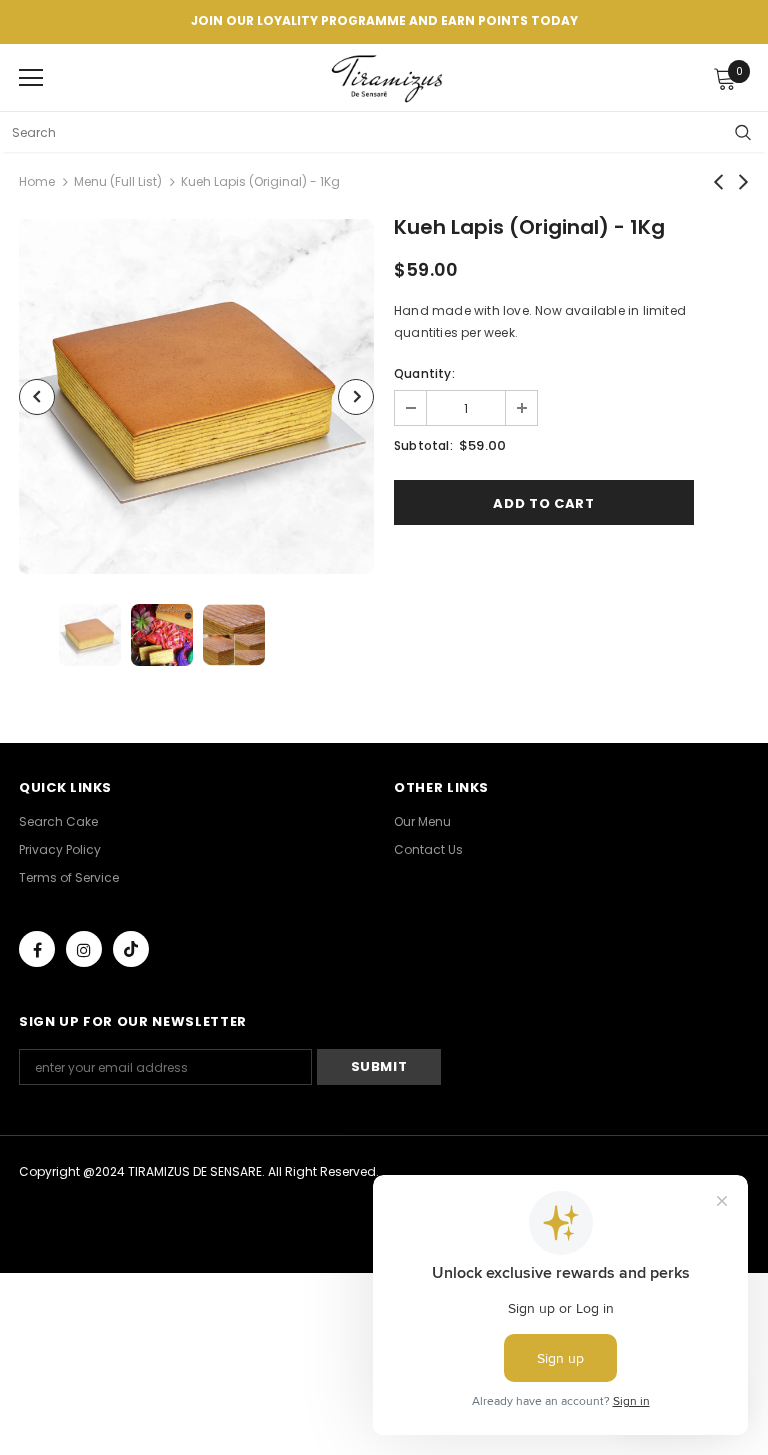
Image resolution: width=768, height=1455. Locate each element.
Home (37, 181)
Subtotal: (423, 445)
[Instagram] (84, 949)
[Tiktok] (131, 949)
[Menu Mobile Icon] (31, 78)
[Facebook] (37, 949)
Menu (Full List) (118, 181)
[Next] (356, 397)
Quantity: (424, 373)
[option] (196, 396)
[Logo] (389, 76)
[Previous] (37, 397)
